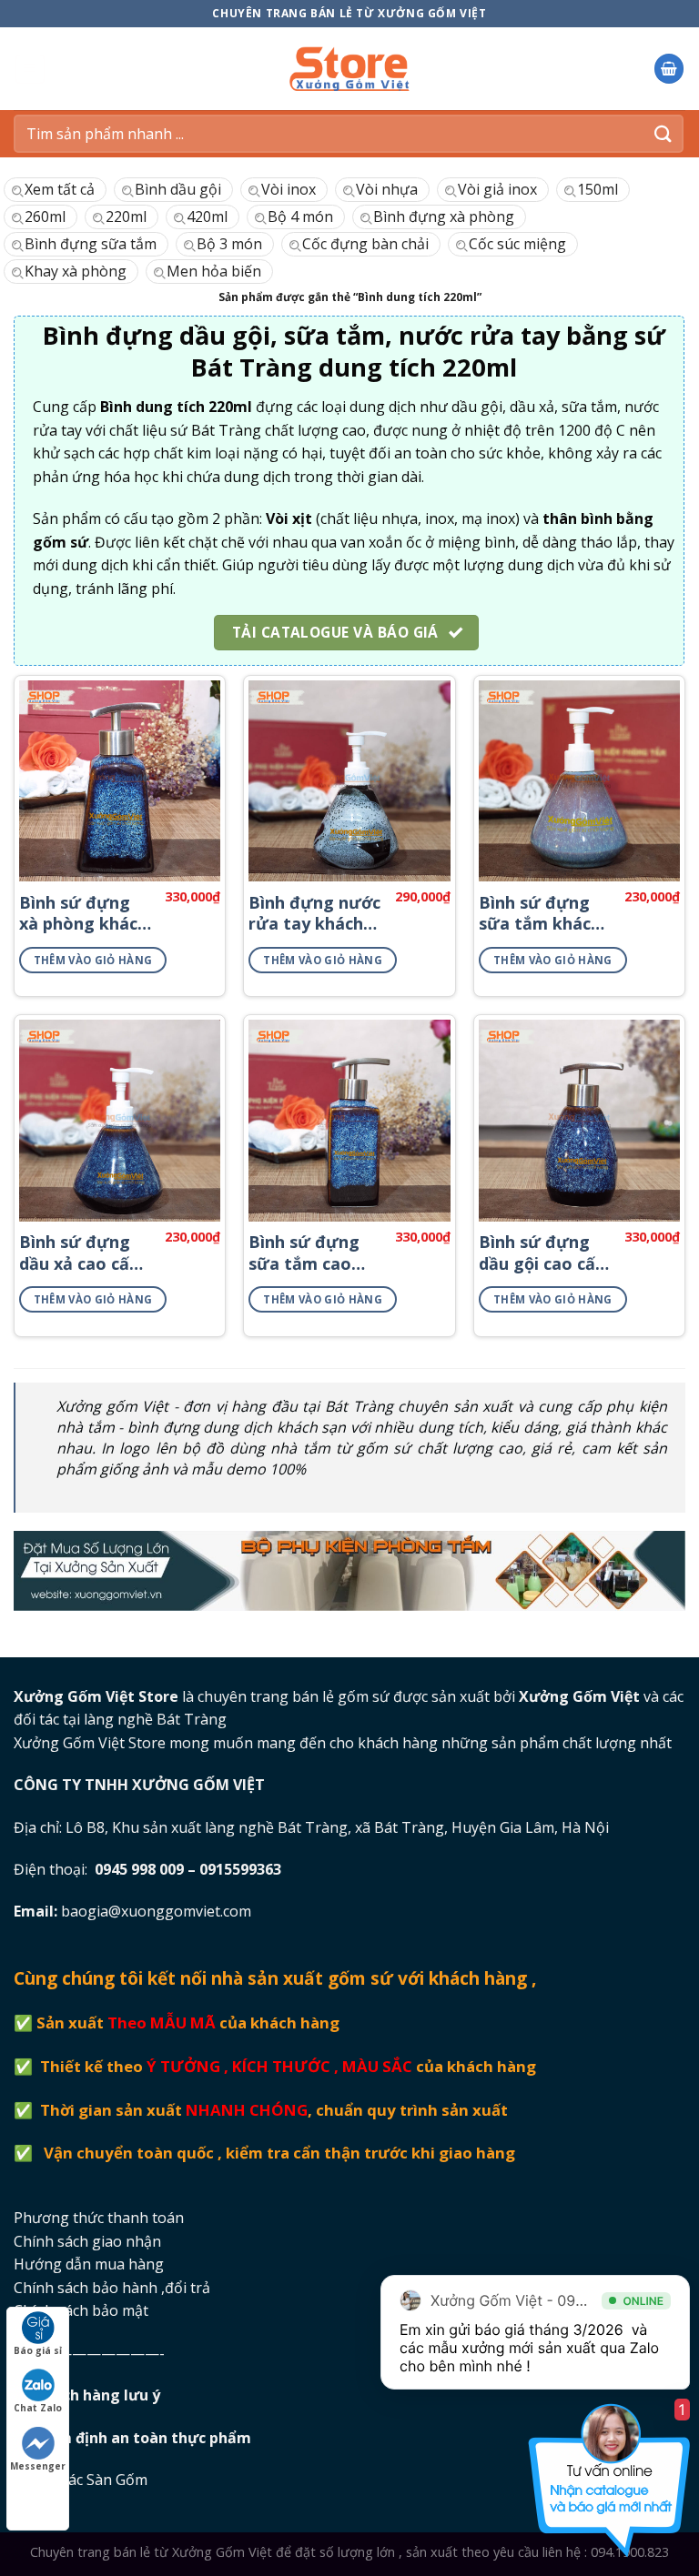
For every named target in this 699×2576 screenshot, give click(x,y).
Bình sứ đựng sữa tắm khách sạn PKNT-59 (540, 914)
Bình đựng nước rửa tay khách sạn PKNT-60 (314, 914)
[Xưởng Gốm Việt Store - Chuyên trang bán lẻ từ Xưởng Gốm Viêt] (350, 69)
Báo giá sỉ (38, 2350)
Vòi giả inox (497, 189)
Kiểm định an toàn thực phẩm (145, 2438)
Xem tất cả (60, 189)
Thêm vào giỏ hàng (93, 960)
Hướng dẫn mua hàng (89, 2264)
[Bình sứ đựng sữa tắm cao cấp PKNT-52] (349, 1120)
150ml (598, 189)
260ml (45, 216)
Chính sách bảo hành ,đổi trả (112, 2288)
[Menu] (30, 69)
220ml (126, 216)
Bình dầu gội (178, 189)
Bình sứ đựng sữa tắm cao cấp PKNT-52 (304, 1253)
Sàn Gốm (119, 2480)
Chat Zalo (38, 2408)
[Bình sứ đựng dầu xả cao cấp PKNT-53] (120, 1120)
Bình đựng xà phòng (444, 216)
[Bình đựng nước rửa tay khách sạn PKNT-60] (349, 781)
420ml (207, 216)
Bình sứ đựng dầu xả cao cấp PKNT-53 (79, 1253)
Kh (100, 2395)
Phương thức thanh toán (99, 2218)
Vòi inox (289, 189)
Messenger (38, 2466)
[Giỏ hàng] (669, 69)
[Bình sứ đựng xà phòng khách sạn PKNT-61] (120, 781)
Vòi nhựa (387, 189)
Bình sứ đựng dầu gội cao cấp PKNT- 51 (542, 1253)
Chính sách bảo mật (81, 2310)
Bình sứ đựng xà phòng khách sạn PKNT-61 (83, 914)
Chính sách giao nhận (87, 2241)
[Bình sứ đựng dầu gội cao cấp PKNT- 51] (579, 1120)
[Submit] (664, 133)
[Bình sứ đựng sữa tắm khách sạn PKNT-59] (579, 781)
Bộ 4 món (300, 216)
